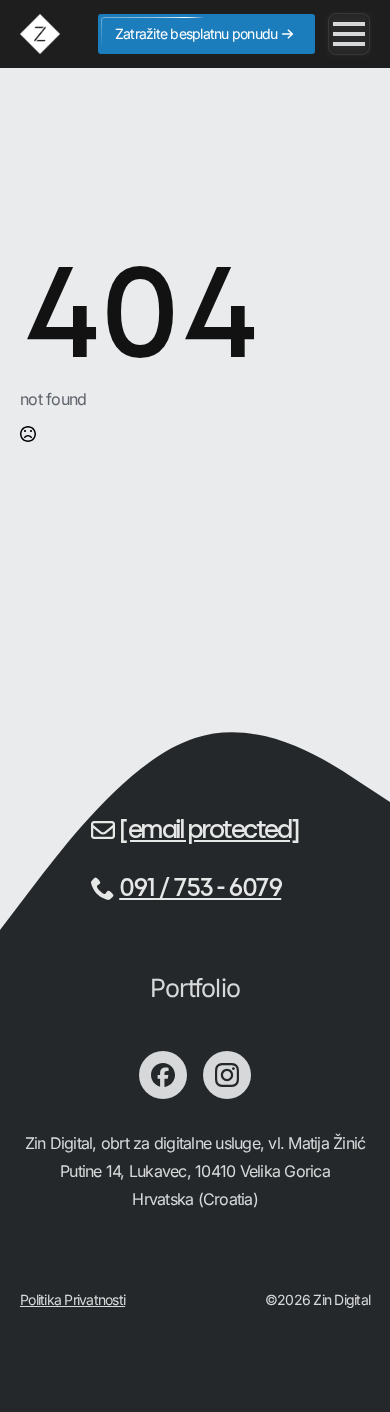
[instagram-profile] (227, 1075)
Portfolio (195, 988)
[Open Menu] (349, 34)
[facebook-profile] (163, 1075)
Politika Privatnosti (72, 1299)
